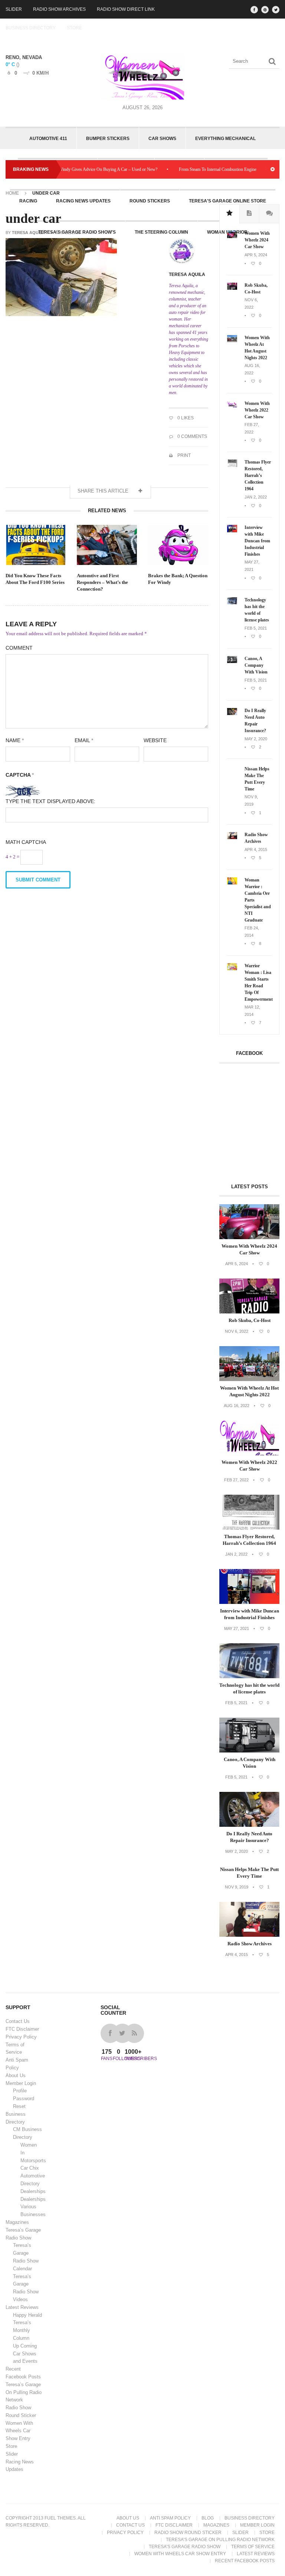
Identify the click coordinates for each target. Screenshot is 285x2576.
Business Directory (31, 28)
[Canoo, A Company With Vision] (232, 662)
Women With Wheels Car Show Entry (19, 2431)
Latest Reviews (22, 2307)
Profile (20, 2091)
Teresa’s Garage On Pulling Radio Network (24, 2392)
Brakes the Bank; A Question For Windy (178, 579)
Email (84, 740)
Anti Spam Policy (170, 2518)
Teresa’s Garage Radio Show (185, 2547)
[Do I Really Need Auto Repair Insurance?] (232, 714)
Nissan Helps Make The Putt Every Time (257, 779)
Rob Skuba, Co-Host (256, 289)
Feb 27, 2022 (236, 1480)
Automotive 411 (48, 139)
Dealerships (33, 2191)
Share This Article (104, 491)
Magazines (17, 2222)
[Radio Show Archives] (232, 838)
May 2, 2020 (256, 739)
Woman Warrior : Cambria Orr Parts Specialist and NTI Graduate (258, 900)
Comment (19, 648)
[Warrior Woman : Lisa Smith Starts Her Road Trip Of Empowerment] (232, 969)
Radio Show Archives (59, 9)
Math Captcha (26, 842)
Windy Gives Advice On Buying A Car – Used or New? (83, 169)
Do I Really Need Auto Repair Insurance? (255, 721)
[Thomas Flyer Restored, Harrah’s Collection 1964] (232, 465)
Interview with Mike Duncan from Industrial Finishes (257, 541)
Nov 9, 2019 (237, 1887)
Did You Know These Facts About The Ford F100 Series (35, 579)
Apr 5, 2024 (256, 255)
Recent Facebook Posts (245, 2561)
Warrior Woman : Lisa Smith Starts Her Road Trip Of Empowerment (258, 982)
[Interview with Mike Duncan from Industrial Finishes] (232, 531)
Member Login (21, 2083)
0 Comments (192, 436)
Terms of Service (253, 2547)
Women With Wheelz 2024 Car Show (257, 240)
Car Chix (30, 2168)
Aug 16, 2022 (237, 1406)
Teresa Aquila (29, 233)
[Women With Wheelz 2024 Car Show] (232, 237)
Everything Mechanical (225, 139)
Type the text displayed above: (50, 801)
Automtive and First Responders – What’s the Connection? (102, 582)
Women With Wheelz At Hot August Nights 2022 (257, 348)
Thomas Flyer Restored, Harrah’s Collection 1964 (258, 475)
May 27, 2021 (237, 1628)
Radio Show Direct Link (126, 9)
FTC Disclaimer (22, 2029)
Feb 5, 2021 (256, 628)
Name (15, 740)
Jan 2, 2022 (256, 497)
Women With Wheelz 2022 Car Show (257, 410)
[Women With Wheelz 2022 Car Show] (232, 406)
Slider (14, 9)
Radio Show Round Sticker (188, 2533)
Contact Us (18, 2021)
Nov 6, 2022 (237, 1331)
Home (12, 193)
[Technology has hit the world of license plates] (232, 603)
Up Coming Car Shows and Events (25, 2354)
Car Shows (162, 139)
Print (184, 455)
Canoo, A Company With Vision (256, 665)
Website (155, 740)
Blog (208, 2518)
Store (74, 28)
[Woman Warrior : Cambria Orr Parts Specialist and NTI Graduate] (232, 883)
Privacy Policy (21, 2037)
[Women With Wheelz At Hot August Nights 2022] (232, 341)
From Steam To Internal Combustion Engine (193, 169)
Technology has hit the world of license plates (257, 610)
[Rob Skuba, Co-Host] (232, 288)
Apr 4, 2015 (256, 850)
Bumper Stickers (108, 139)
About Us (16, 2075)
